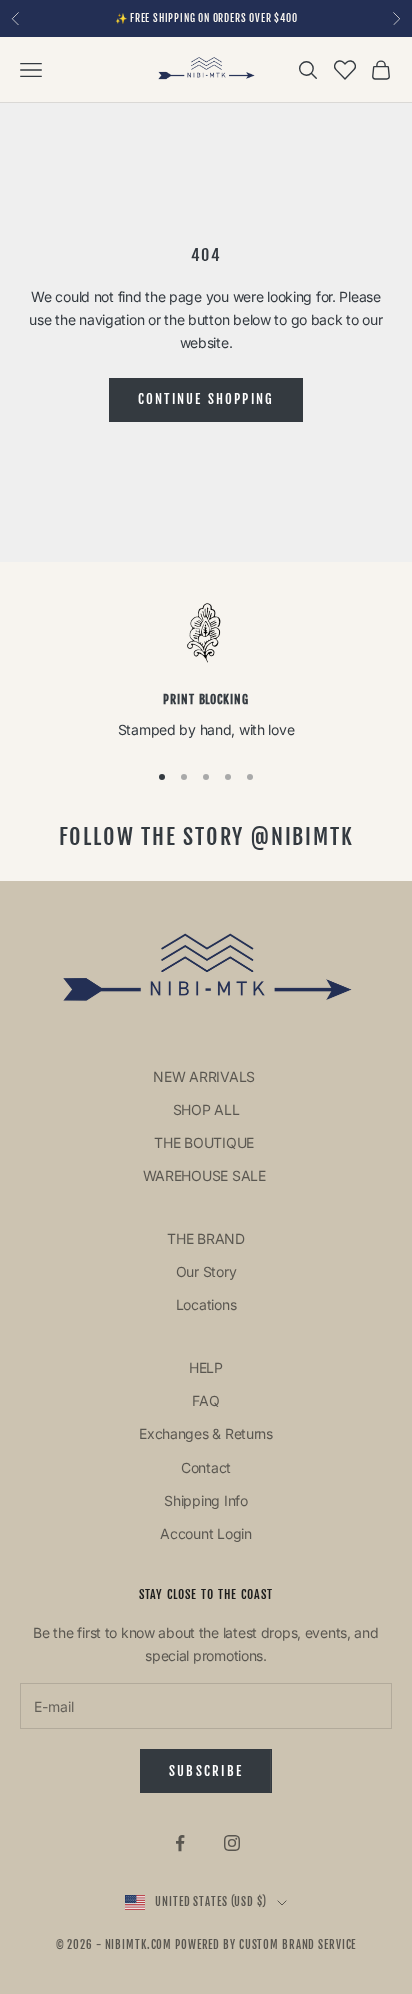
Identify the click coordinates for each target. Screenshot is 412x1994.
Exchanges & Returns (206, 1433)
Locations (206, 1304)
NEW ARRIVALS (205, 1076)
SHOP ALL (206, 1109)
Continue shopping (206, 399)
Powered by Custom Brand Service (265, 1945)
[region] (206, 671)
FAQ (205, 1400)
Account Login (205, 1533)
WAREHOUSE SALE (206, 1175)
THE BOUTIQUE (205, 1142)
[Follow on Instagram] (232, 1843)
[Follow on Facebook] (180, 1843)
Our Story (206, 1271)
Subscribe (206, 1771)
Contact (206, 1467)
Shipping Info (205, 1500)
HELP (206, 1367)
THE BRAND (205, 1238)
